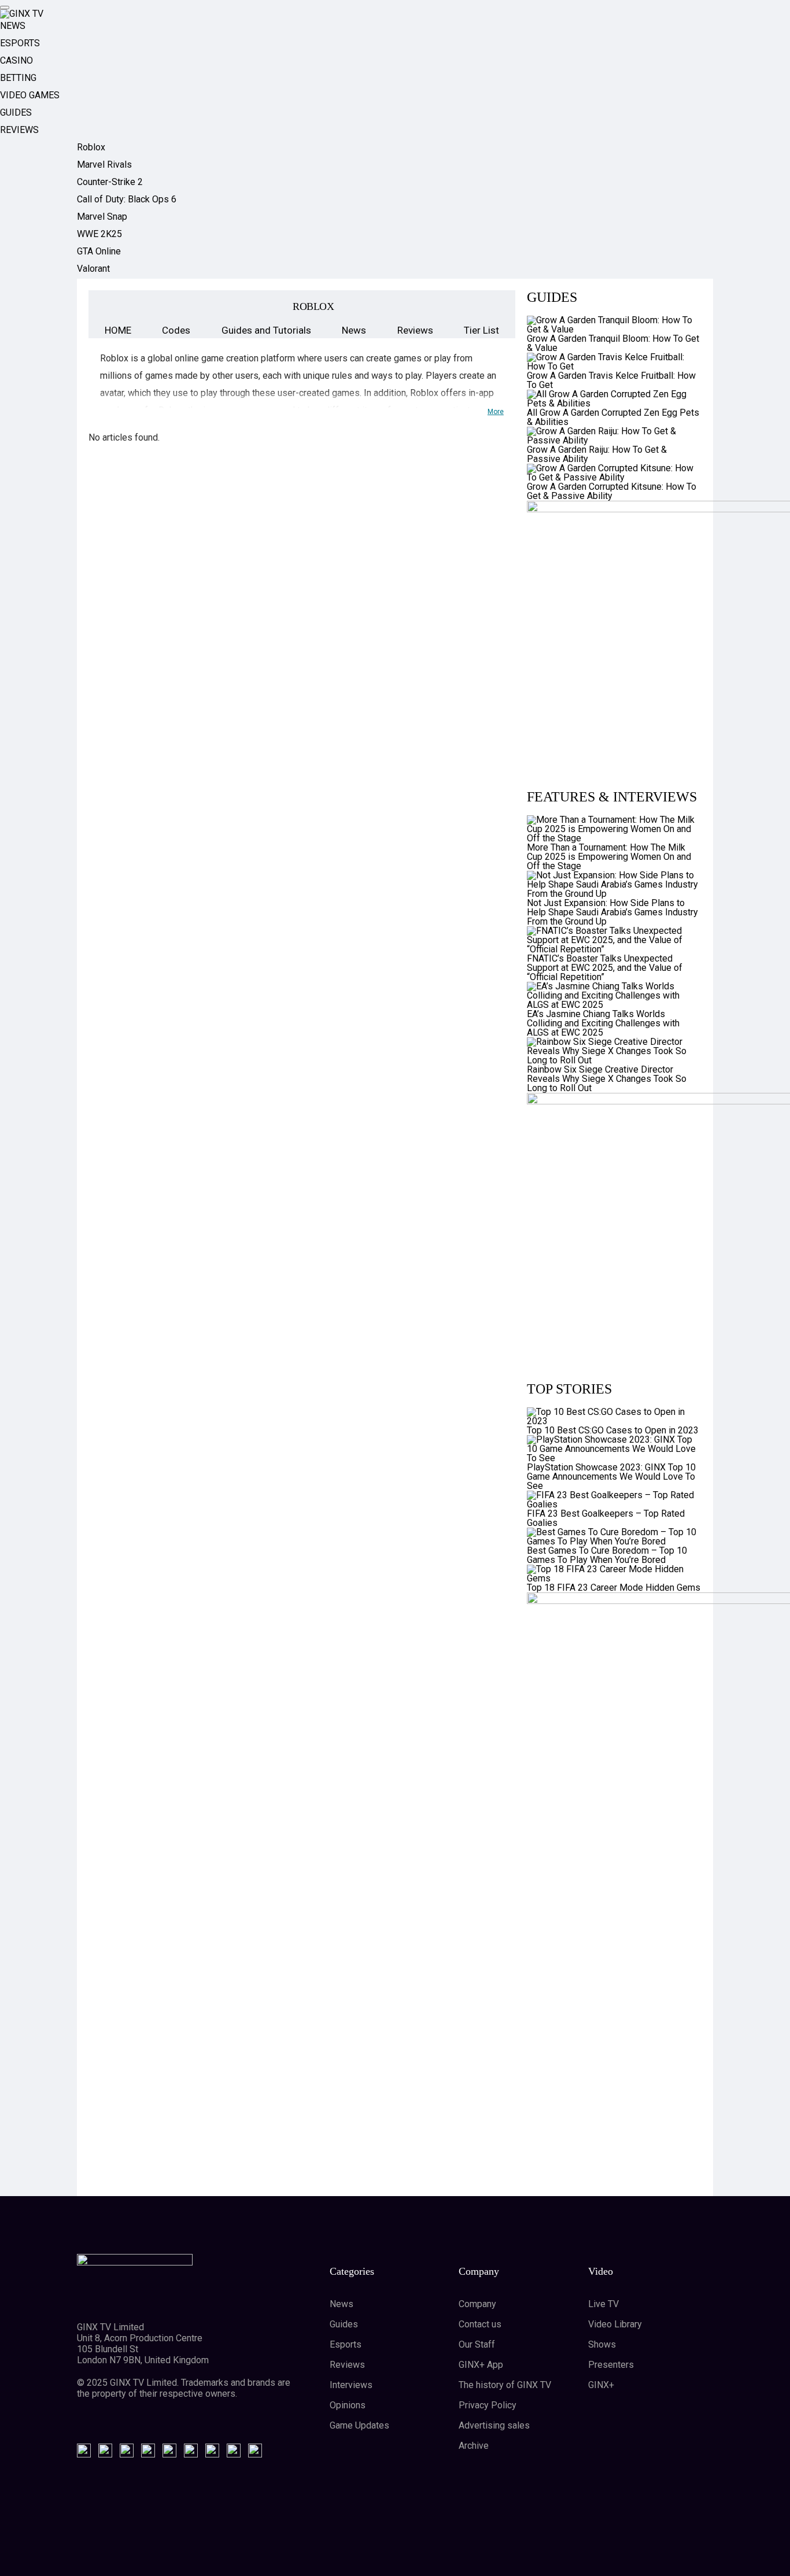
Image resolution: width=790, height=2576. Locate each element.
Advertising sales (494, 2425)
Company (477, 2304)
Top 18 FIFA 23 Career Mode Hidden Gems (614, 1588)
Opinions (348, 2405)
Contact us (480, 2324)
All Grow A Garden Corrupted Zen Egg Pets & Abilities (613, 417)
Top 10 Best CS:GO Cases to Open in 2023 (613, 1430)
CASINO (16, 60)
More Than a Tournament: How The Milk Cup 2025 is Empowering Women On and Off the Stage (609, 857)
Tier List (481, 330)
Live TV (603, 2304)
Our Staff (477, 2344)
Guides (344, 2324)
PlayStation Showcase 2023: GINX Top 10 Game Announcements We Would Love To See (611, 1477)
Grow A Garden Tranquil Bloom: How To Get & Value (613, 343)
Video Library (615, 2324)
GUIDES (16, 112)
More (496, 412)
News (354, 330)
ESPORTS (20, 43)
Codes (176, 330)
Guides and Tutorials (266, 330)
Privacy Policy (488, 2405)
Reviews (415, 330)
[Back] (116, 306)
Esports (346, 2344)
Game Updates (359, 2425)
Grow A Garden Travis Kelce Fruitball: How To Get (611, 380)
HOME (118, 330)
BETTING (18, 78)
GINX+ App (481, 2365)
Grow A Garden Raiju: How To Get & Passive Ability (597, 454)
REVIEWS (19, 130)
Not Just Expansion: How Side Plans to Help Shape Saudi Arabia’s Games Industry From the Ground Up (612, 912)
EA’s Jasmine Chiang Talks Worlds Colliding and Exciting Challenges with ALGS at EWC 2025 (603, 1023)
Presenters (611, 2365)
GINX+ (601, 2385)
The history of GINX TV (505, 2385)
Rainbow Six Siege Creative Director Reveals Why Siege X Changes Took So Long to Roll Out (607, 1079)
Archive (474, 2446)
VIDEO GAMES (30, 95)
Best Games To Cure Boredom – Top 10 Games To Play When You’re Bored (607, 1555)
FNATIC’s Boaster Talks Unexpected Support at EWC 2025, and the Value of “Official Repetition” (605, 968)
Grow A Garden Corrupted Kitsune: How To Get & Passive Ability (612, 491)
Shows (602, 2344)
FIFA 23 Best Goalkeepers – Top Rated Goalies (606, 1518)
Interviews (351, 2385)
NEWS (13, 26)
